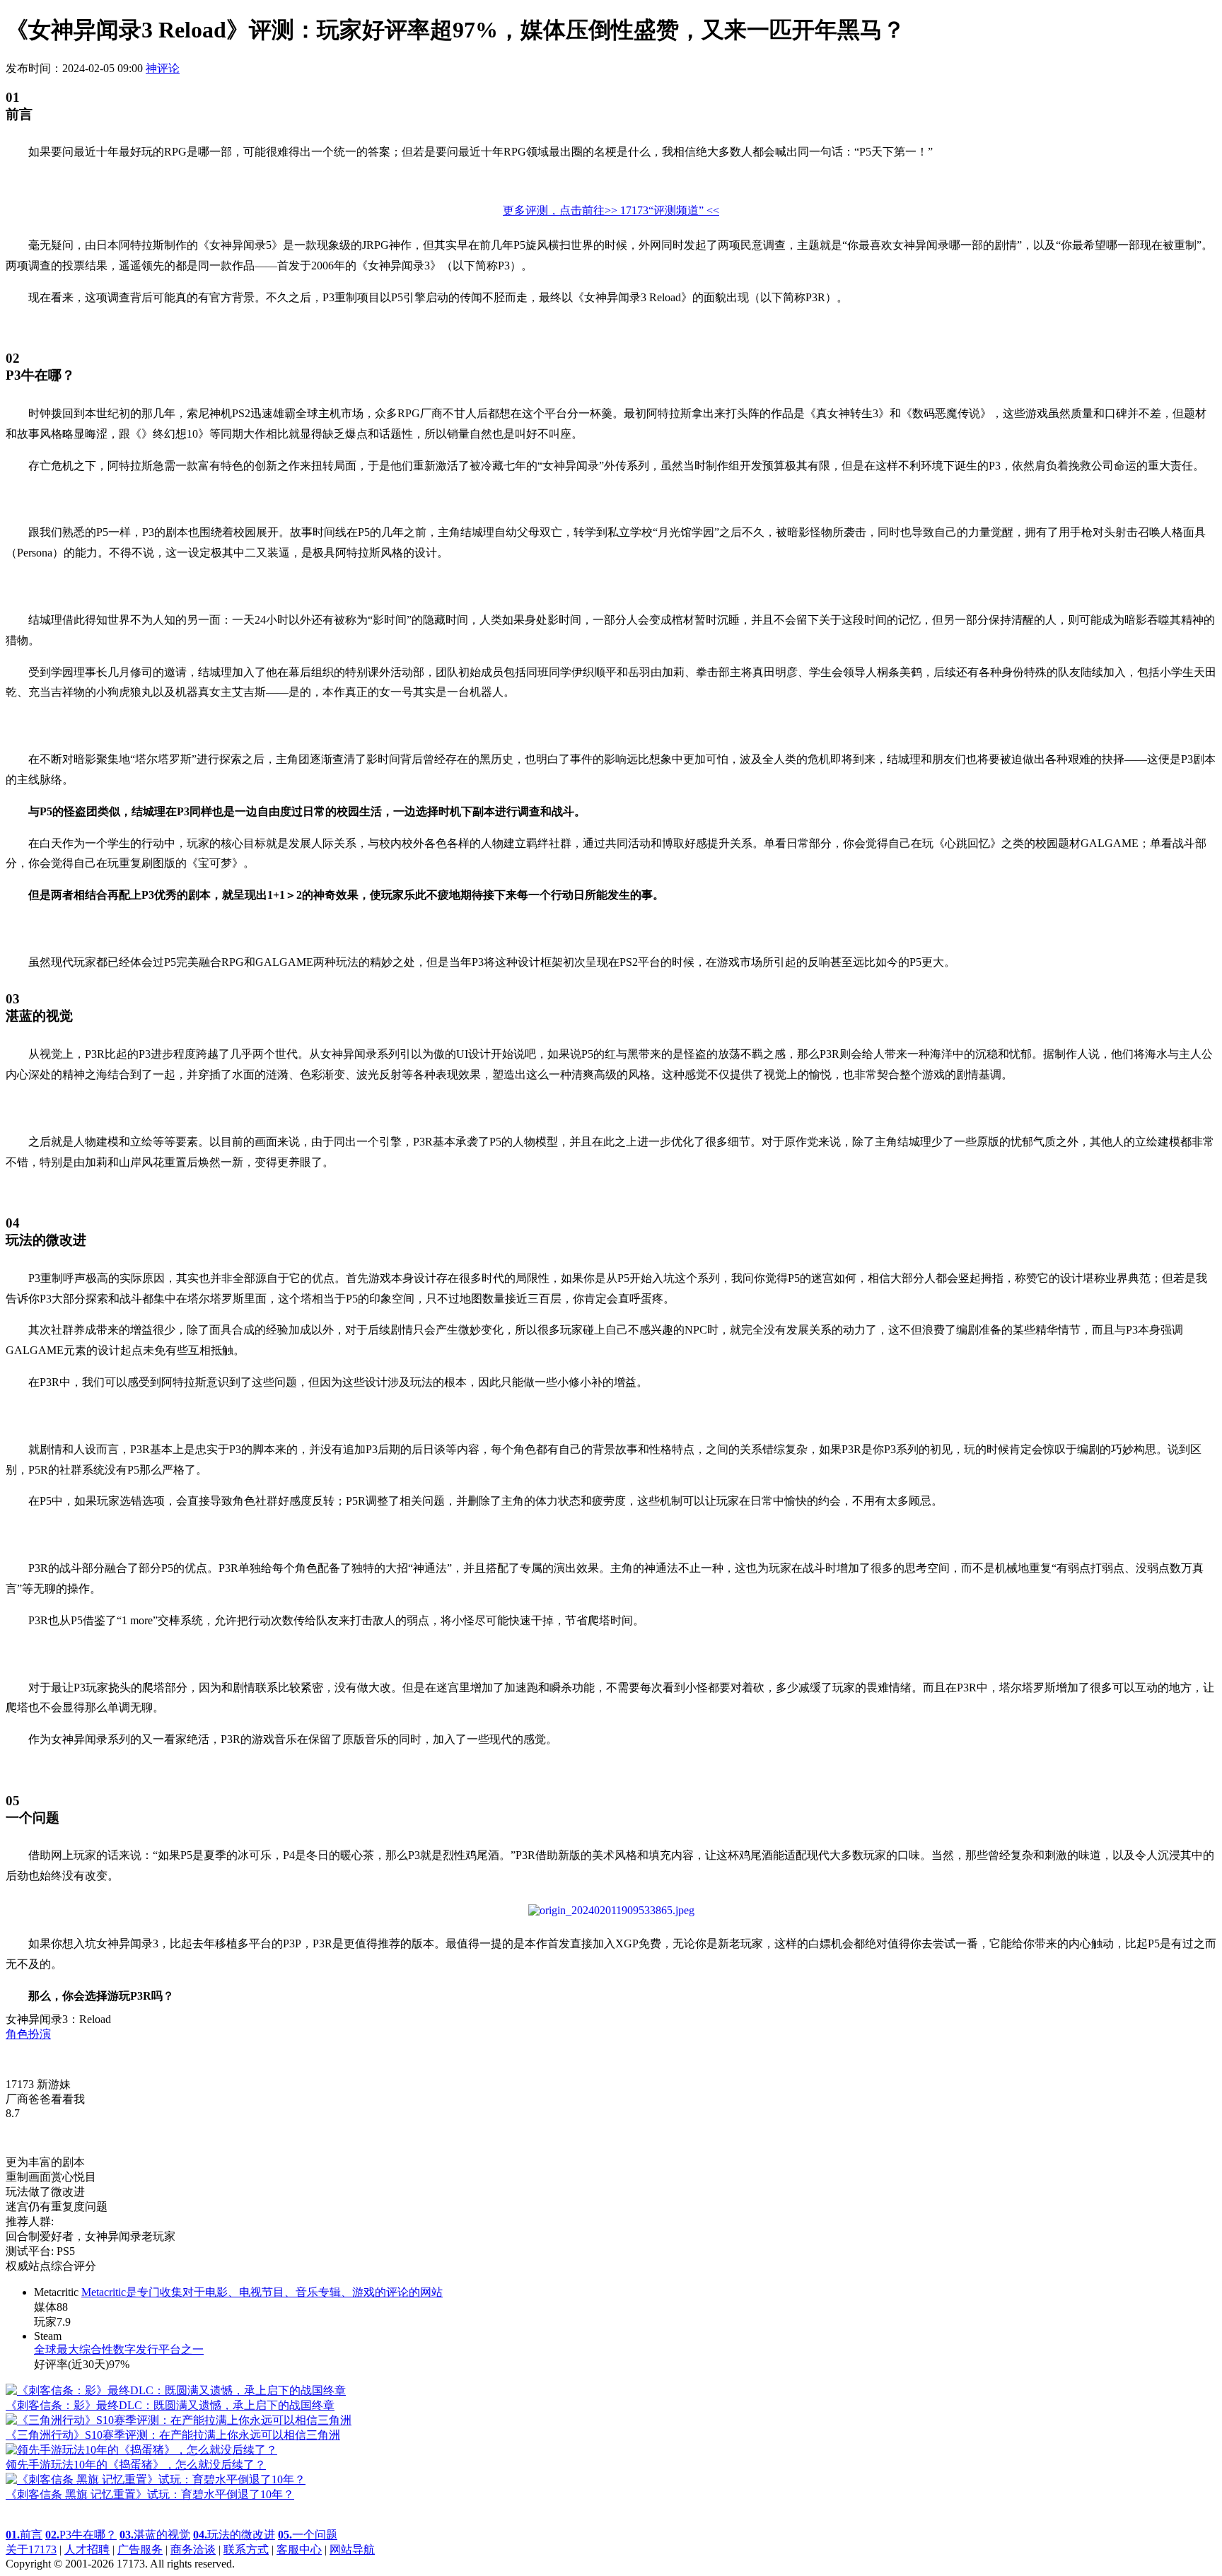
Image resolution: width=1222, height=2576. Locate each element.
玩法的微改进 (234, 2535)
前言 (24, 2535)
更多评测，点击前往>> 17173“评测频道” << (611, 210)
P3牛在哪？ (81, 2535)
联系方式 (246, 2549)
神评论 (163, 68)
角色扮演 (28, 2034)
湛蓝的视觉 (155, 2535)
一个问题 (308, 2535)
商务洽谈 (193, 2549)
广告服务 (140, 2549)
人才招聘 (87, 2549)
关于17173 (31, 2549)
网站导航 (352, 2549)
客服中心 (299, 2549)
